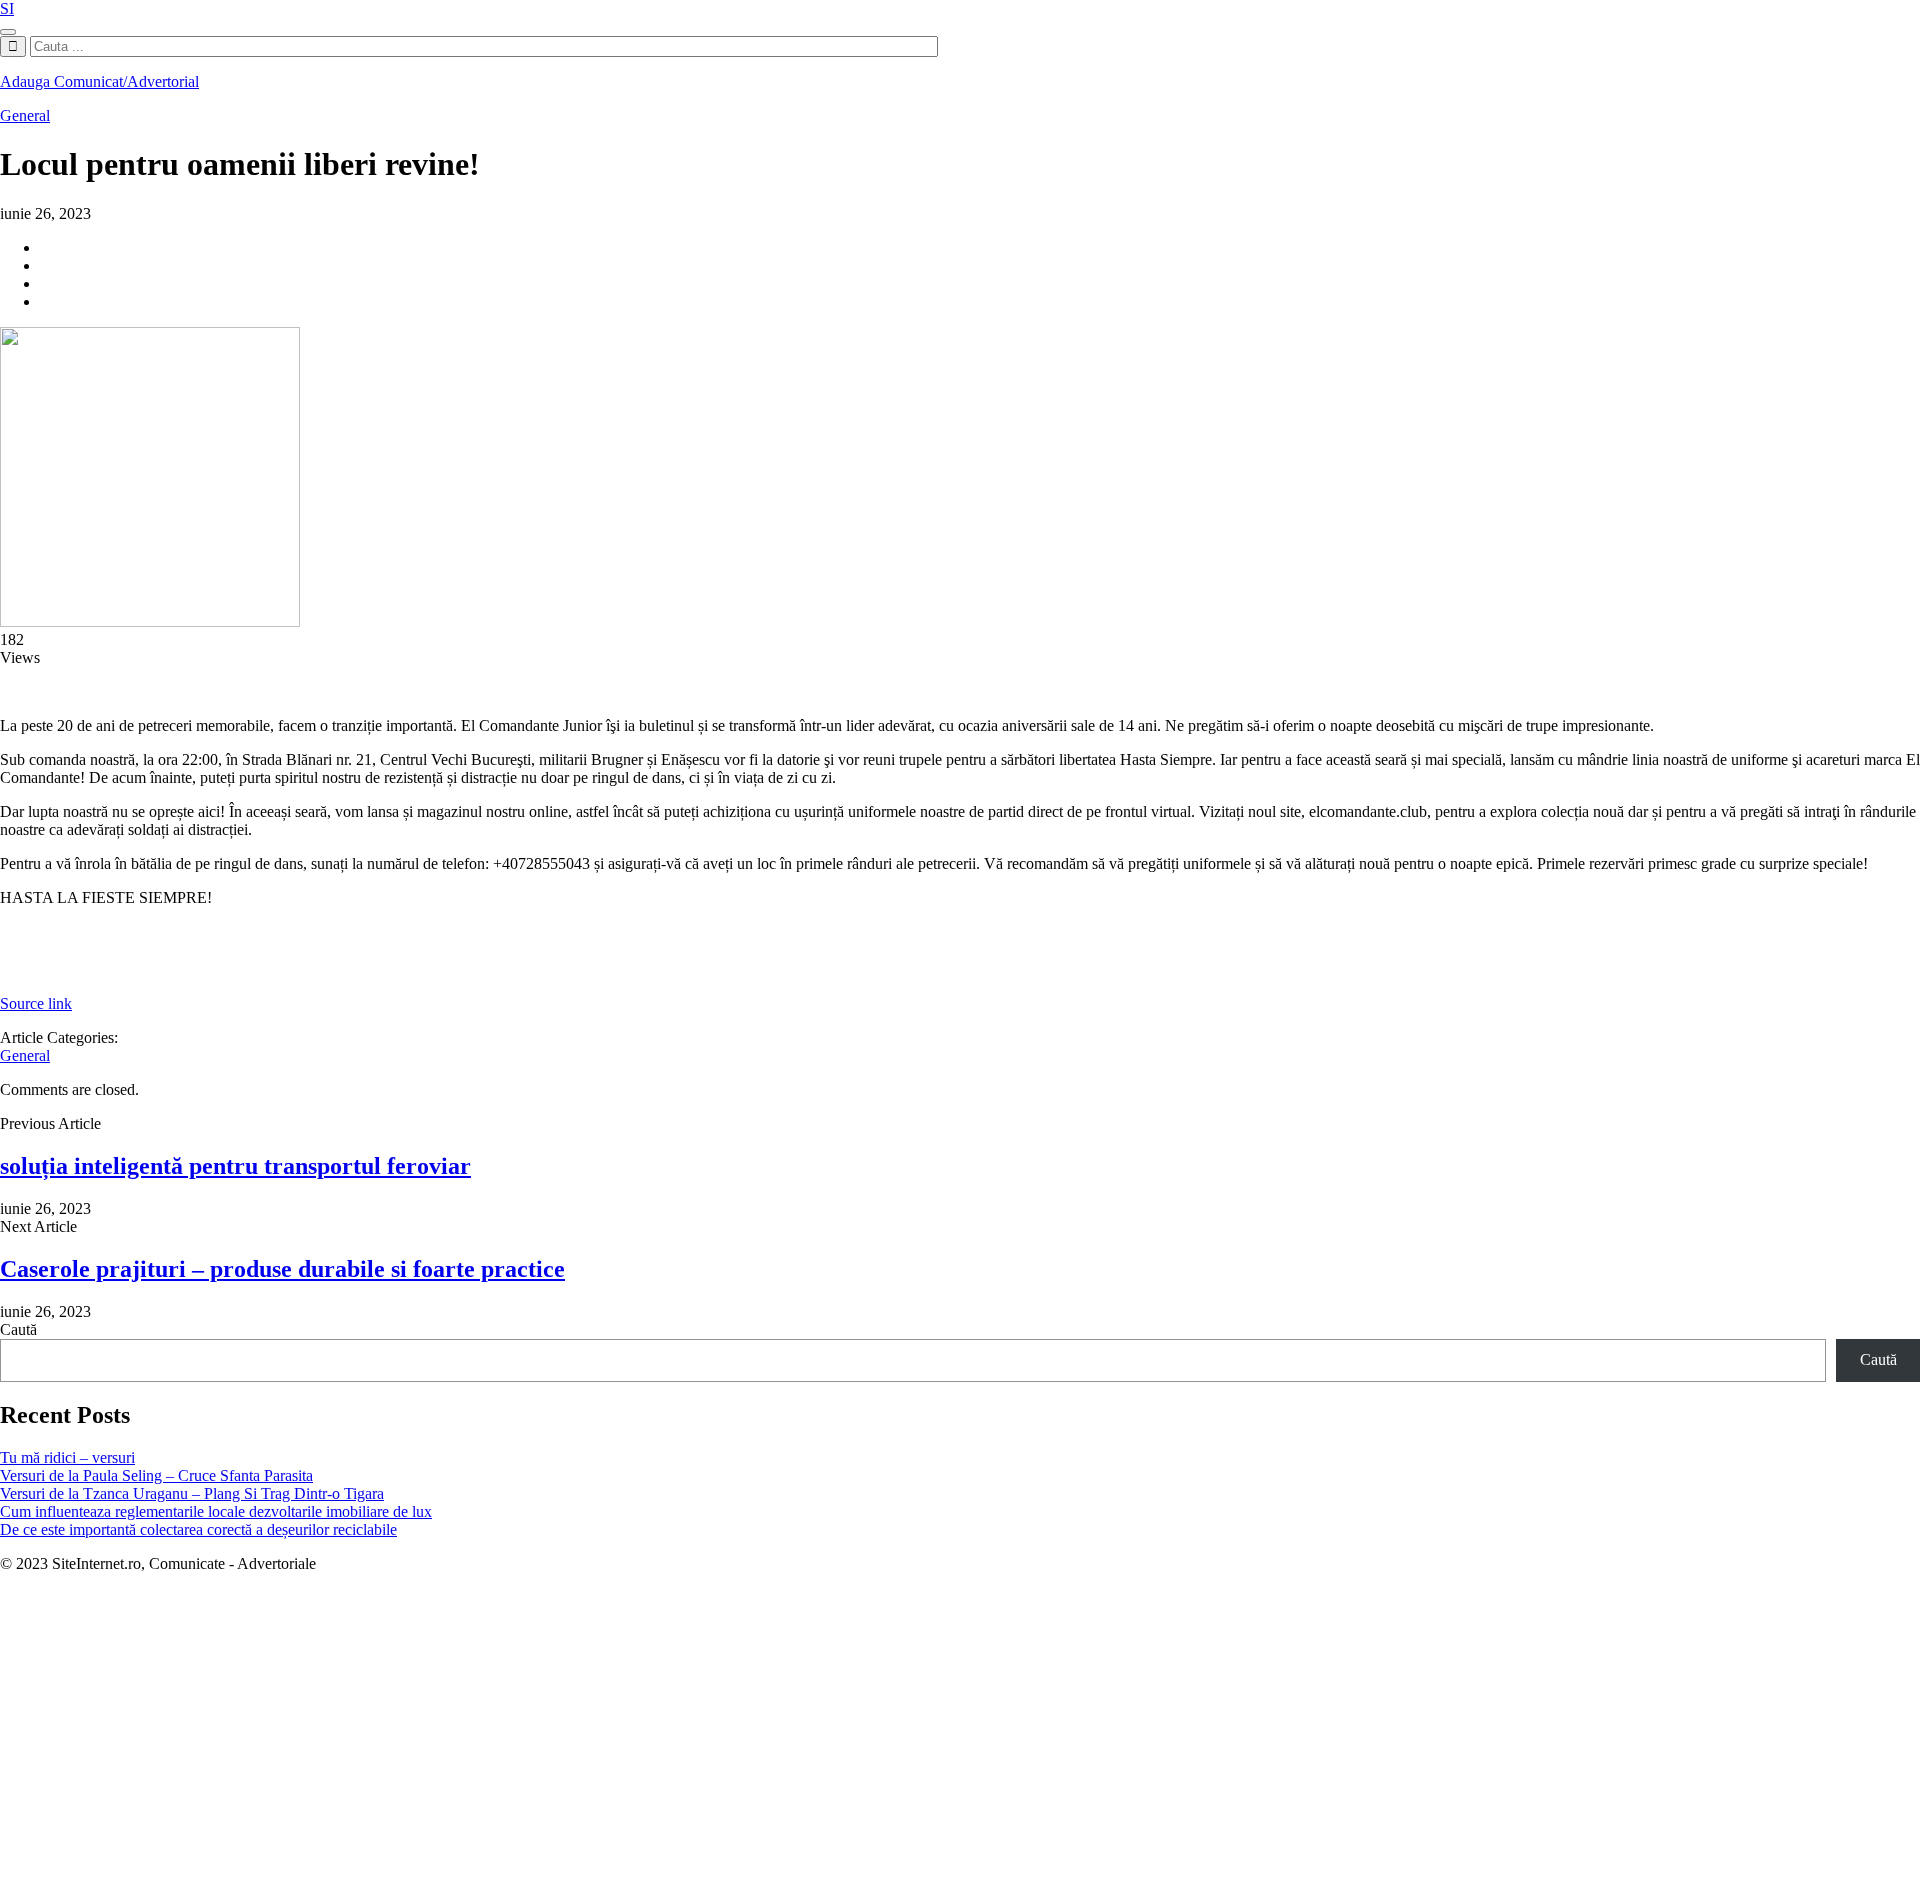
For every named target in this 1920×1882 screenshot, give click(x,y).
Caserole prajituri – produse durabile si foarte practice (282, 1269)
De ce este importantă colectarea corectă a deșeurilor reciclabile (198, 1529)
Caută (18, 1329)
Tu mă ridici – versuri (67, 1457)
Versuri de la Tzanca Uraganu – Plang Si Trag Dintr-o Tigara (192, 1493)
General (25, 115)
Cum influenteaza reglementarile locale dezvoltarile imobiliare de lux (216, 1511)
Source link (36, 1003)
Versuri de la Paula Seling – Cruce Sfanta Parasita (156, 1475)
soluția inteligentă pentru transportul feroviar (235, 1166)
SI (7, 8)
